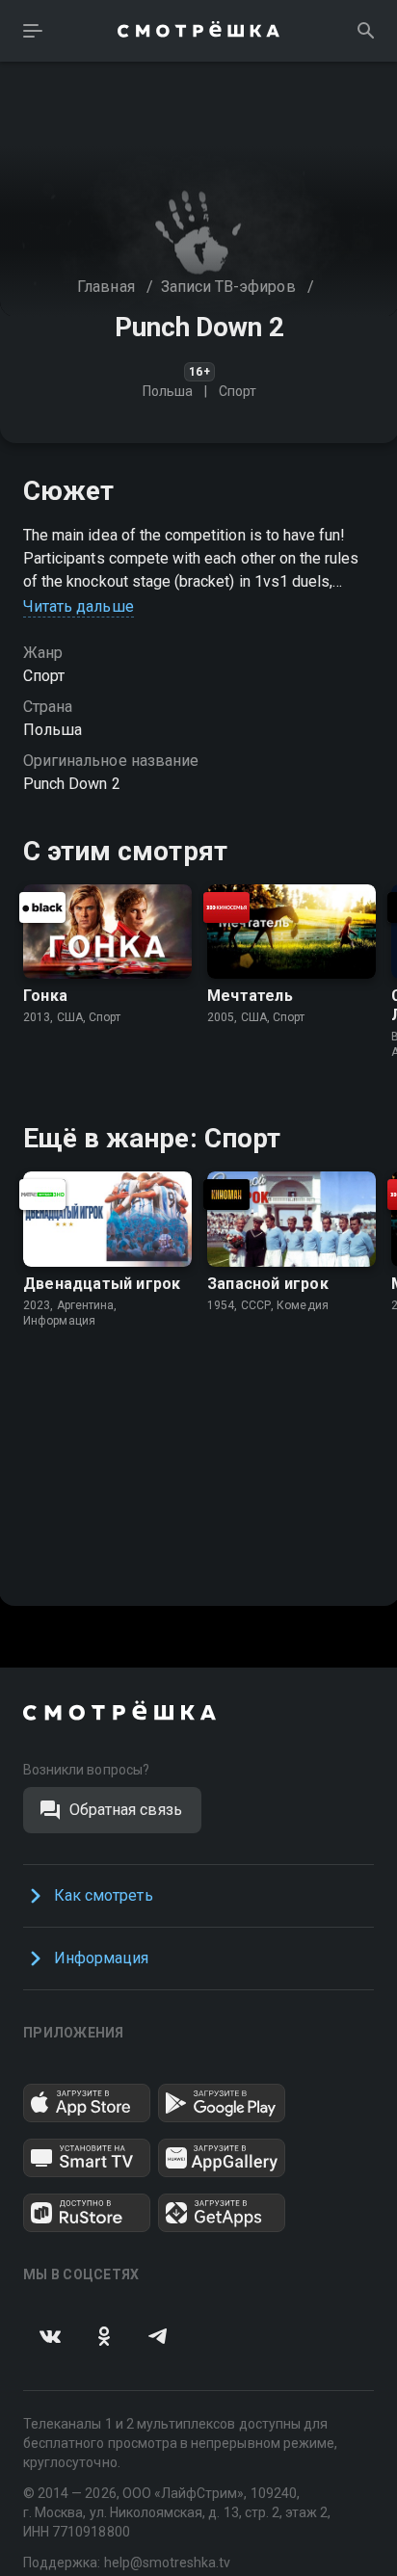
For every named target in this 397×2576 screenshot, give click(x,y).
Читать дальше (79, 606)
